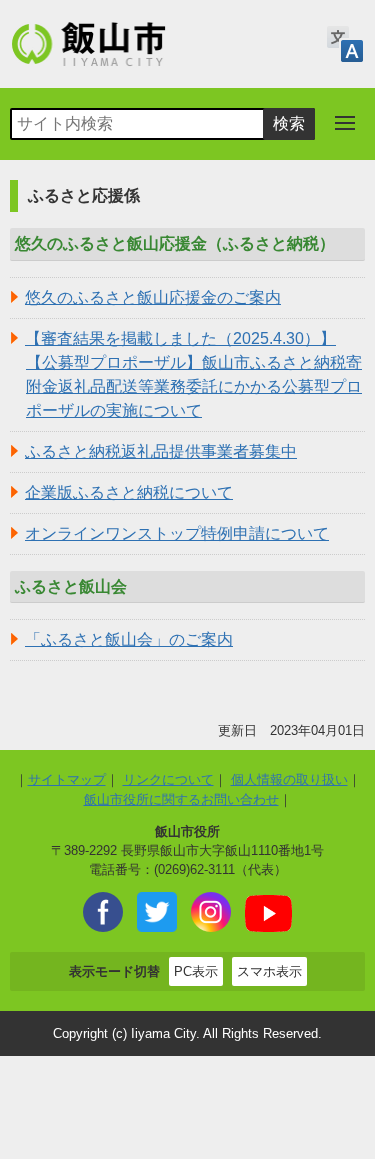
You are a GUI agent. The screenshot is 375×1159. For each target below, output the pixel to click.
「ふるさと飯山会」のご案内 (129, 639)
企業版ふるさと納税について (129, 492)
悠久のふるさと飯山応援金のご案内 (153, 297)
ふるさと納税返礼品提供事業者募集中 (161, 451)
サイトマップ (67, 779)
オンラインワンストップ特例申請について (177, 533)
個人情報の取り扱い (289, 779)
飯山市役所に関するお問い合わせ (181, 799)
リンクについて (168, 779)
